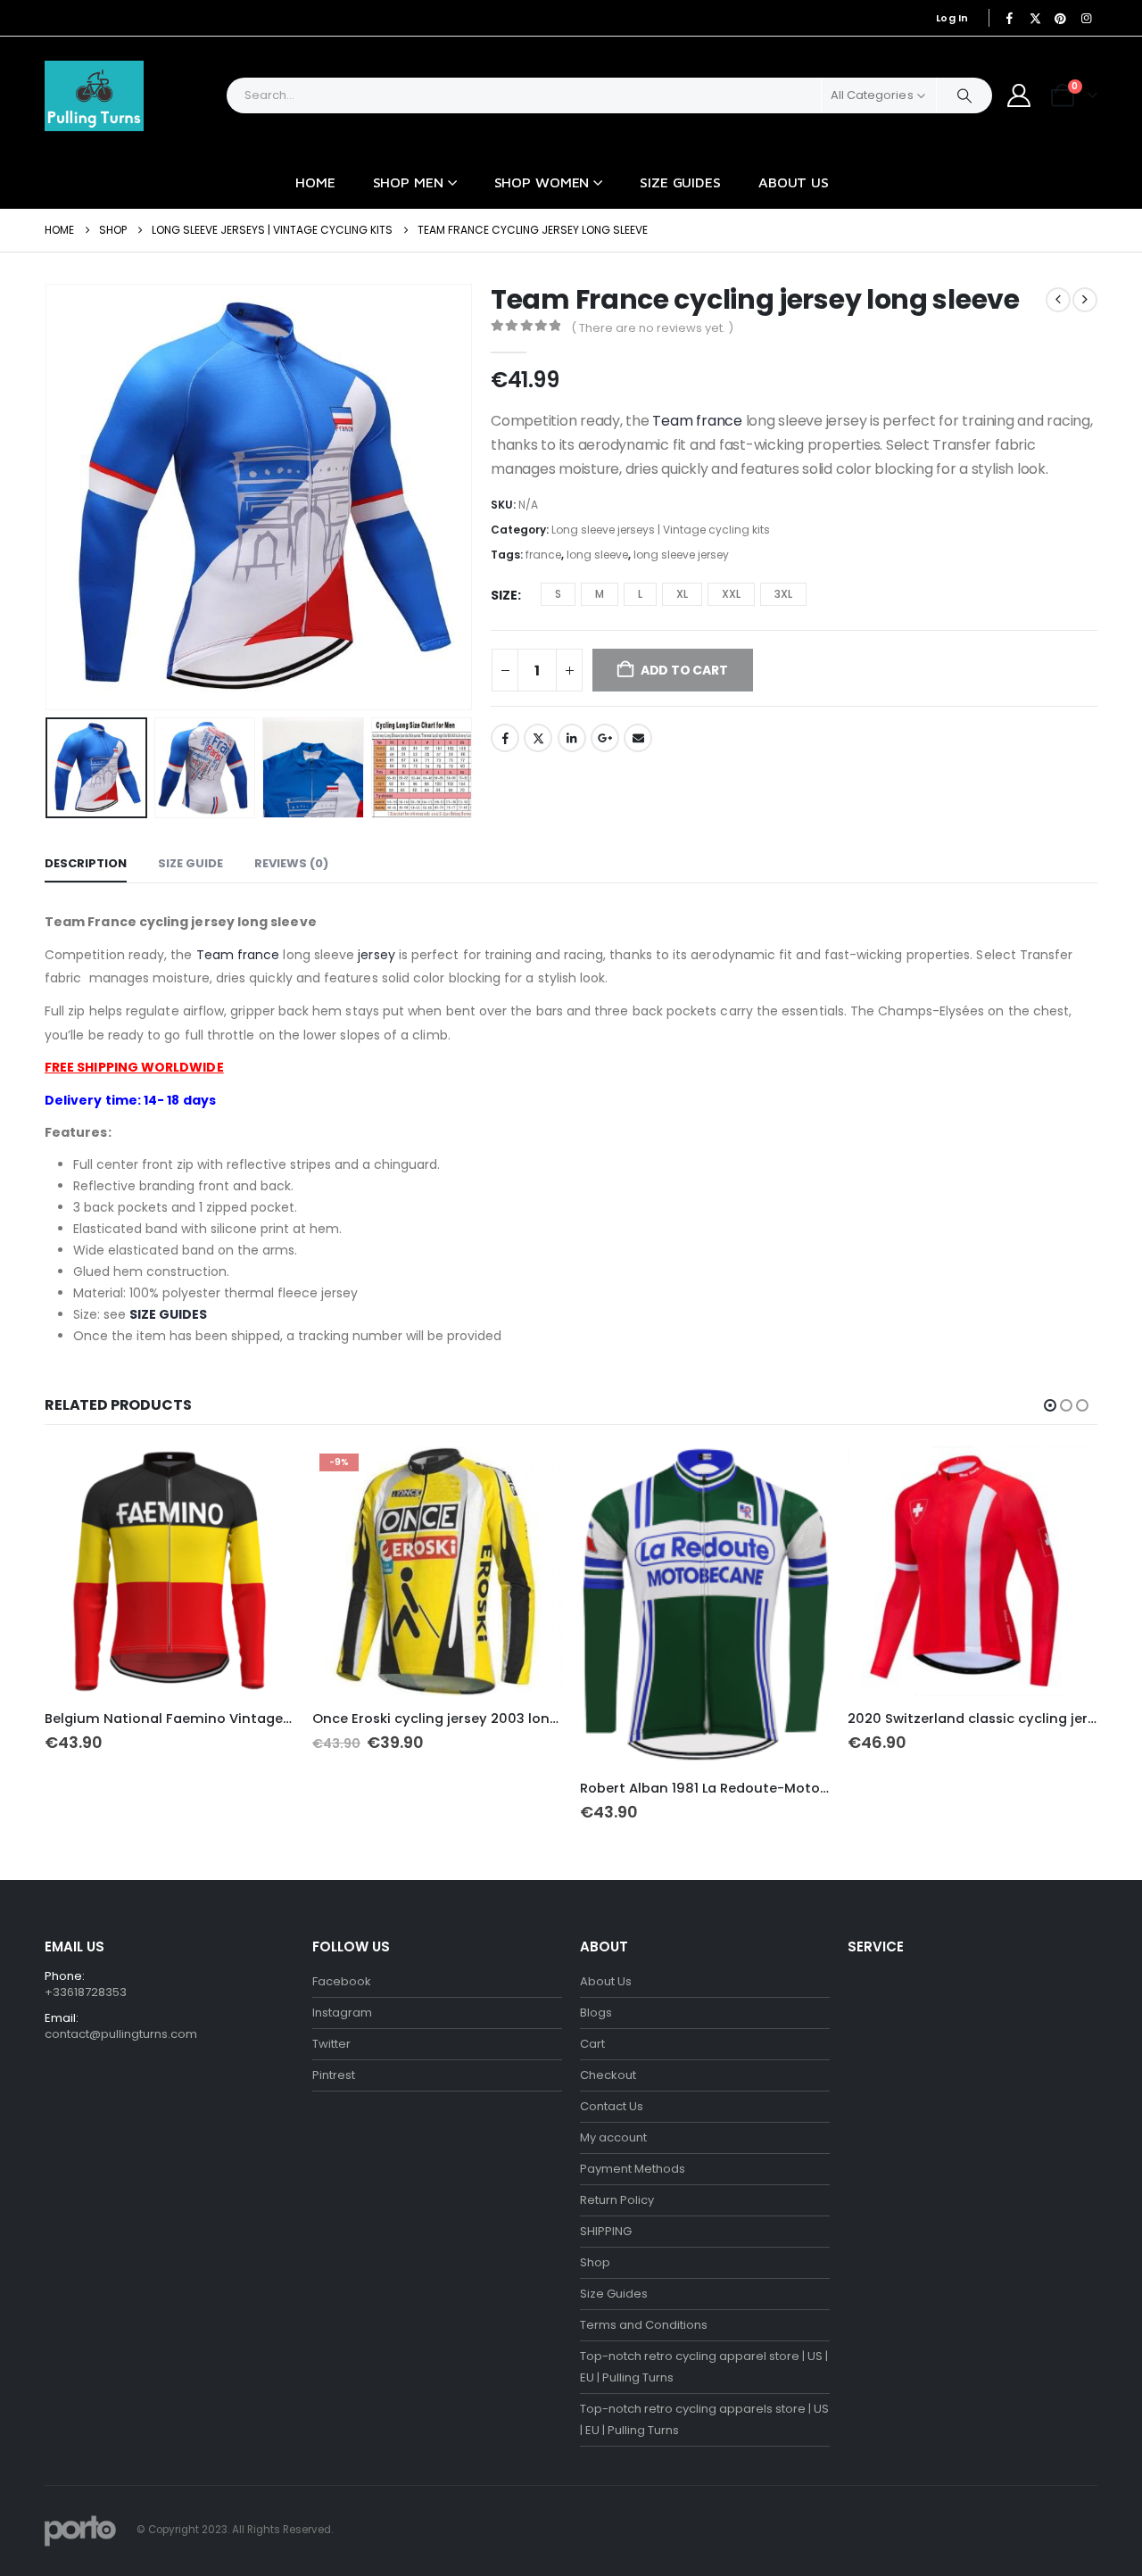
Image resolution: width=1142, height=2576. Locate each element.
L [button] (640, 594)
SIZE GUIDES (168, 1314)
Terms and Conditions (644, 2325)
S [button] (558, 594)
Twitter (538, 738)
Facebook (505, 738)
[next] (1085, 300)
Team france (697, 421)
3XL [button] (783, 594)
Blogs (596, 2013)
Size (504, 595)
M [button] (600, 594)
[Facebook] (1010, 18)
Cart (592, 2044)
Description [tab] (86, 863)
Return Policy (617, 2200)
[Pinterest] (1061, 18)
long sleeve (597, 555)
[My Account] (1019, 95)
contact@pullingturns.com (121, 2034)
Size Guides (680, 182)
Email (638, 738)
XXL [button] (731, 594)
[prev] (1058, 300)
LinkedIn (572, 738)
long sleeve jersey (681, 555)
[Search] (964, 95)
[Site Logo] (94, 96)
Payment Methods (633, 2169)
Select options (265, 1476)
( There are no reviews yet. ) (652, 328)
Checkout (608, 2075)
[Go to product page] (170, 1571)
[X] (1035, 18)
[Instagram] (1086, 18)
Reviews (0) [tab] (291, 863)
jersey (376, 955)
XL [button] (682, 594)
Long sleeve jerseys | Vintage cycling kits (661, 530)
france (543, 555)
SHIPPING (606, 2231)
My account (613, 2137)
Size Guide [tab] (190, 863)
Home (315, 182)
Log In (952, 18)
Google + (605, 738)
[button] (49, 497)
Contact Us (612, 2106)
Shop (595, 2262)
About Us (794, 182)
